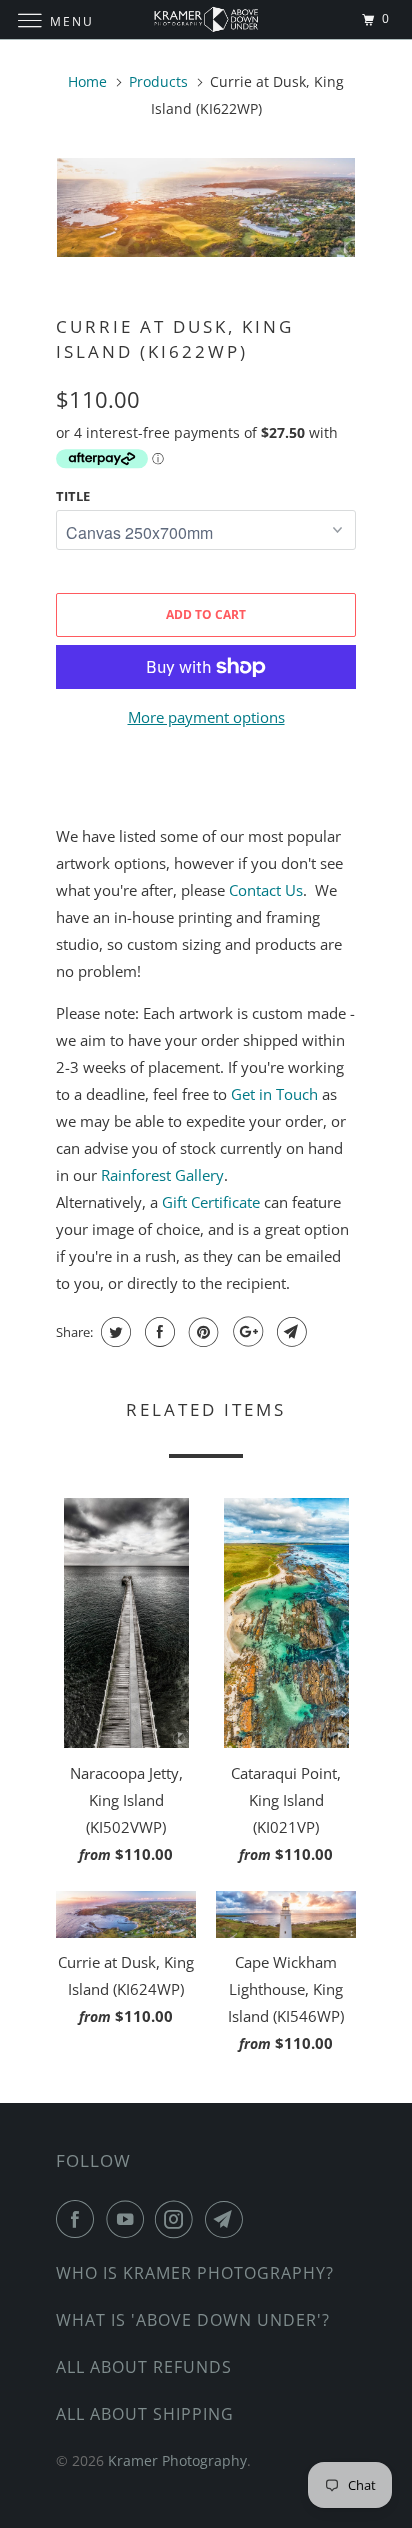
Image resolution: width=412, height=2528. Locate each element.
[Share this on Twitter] (113, 1332)
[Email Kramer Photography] (228, 2219)
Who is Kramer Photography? (195, 2273)
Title (73, 496)
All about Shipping (145, 2414)
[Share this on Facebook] (157, 1332)
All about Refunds (144, 2367)
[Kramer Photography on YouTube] (129, 2219)
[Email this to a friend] (289, 1332)
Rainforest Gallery (162, 1175)
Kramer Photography (177, 2460)
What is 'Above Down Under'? (193, 2320)
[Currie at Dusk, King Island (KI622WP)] (206, 207)
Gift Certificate (211, 1202)
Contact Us (266, 890)
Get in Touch (274, 1094)
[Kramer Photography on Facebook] (79, 2219)
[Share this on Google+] (245, 1332)
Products (158, 81)
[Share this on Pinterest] (201, 1332)
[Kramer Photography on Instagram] (178, 2219)
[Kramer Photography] (206, 19)
